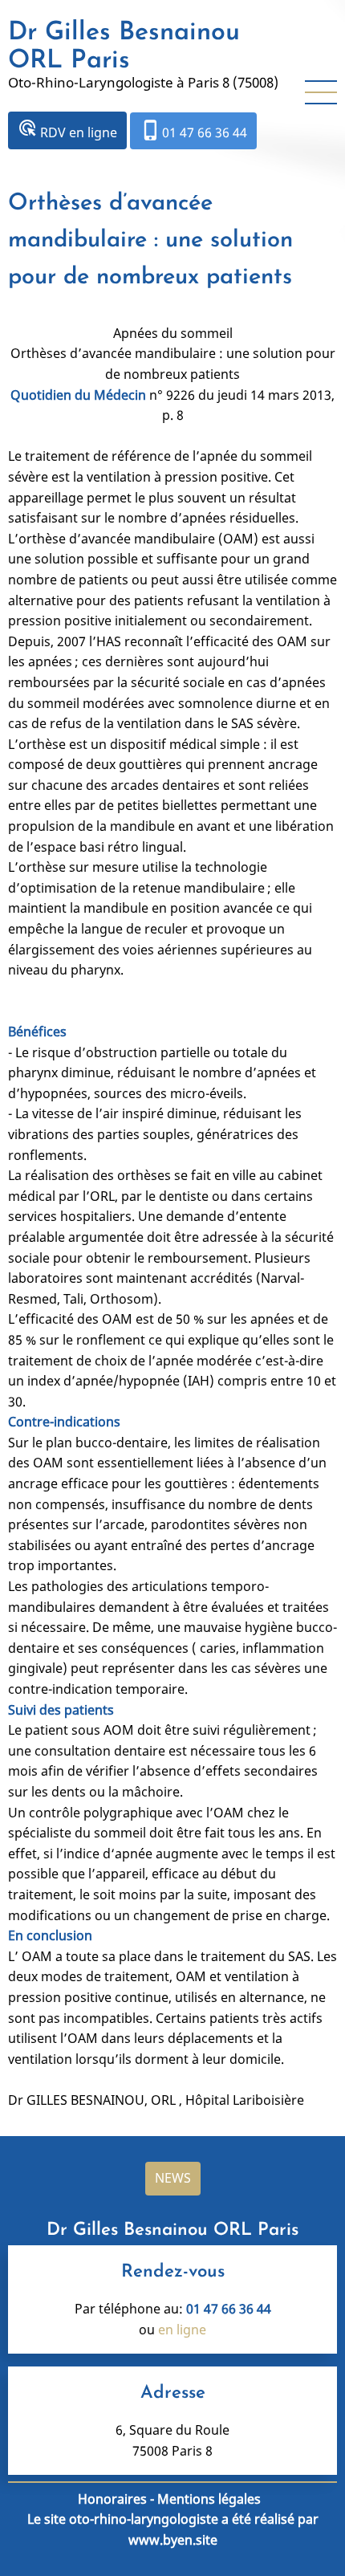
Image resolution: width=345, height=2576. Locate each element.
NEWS (173, 2178)
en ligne (182, 2330)
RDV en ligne (67, 130)
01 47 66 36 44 (193, 130)
